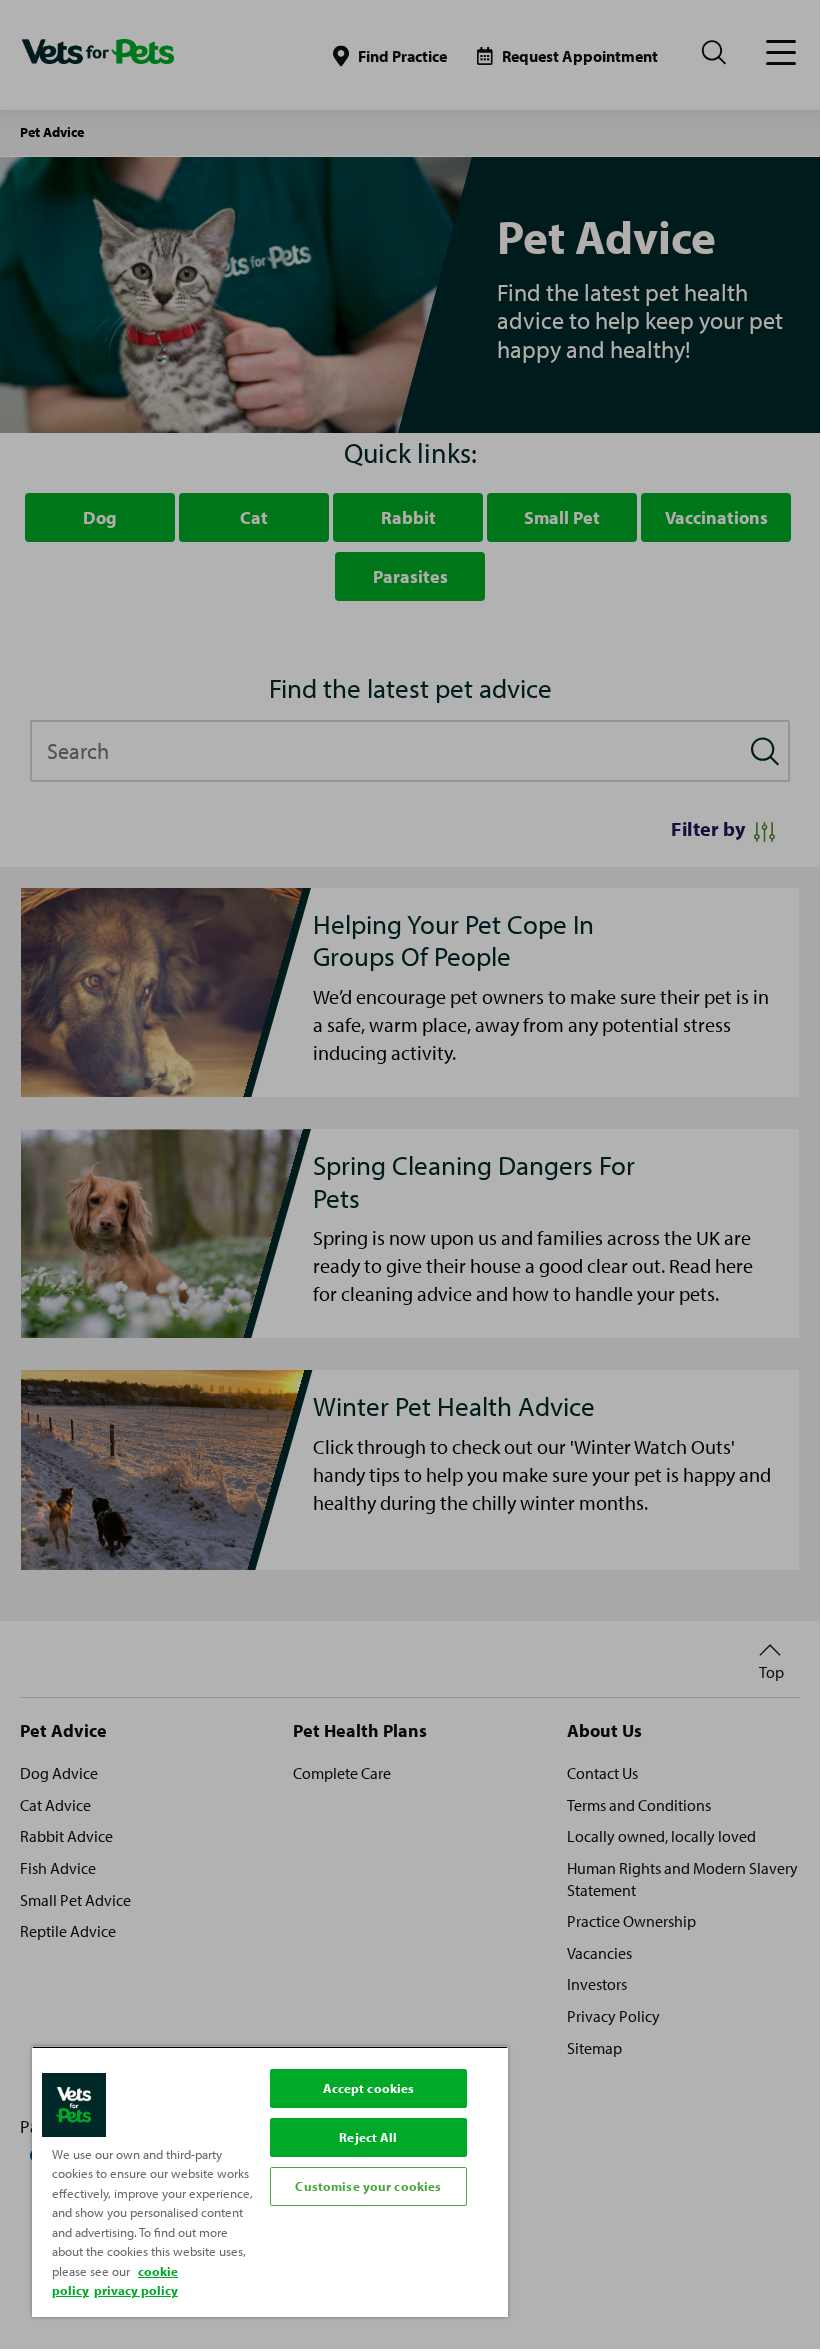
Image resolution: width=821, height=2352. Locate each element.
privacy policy (136, 2290)
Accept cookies (369, 2088)
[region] (270, 2181)
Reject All (368, 2137)
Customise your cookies (368, 2186)
